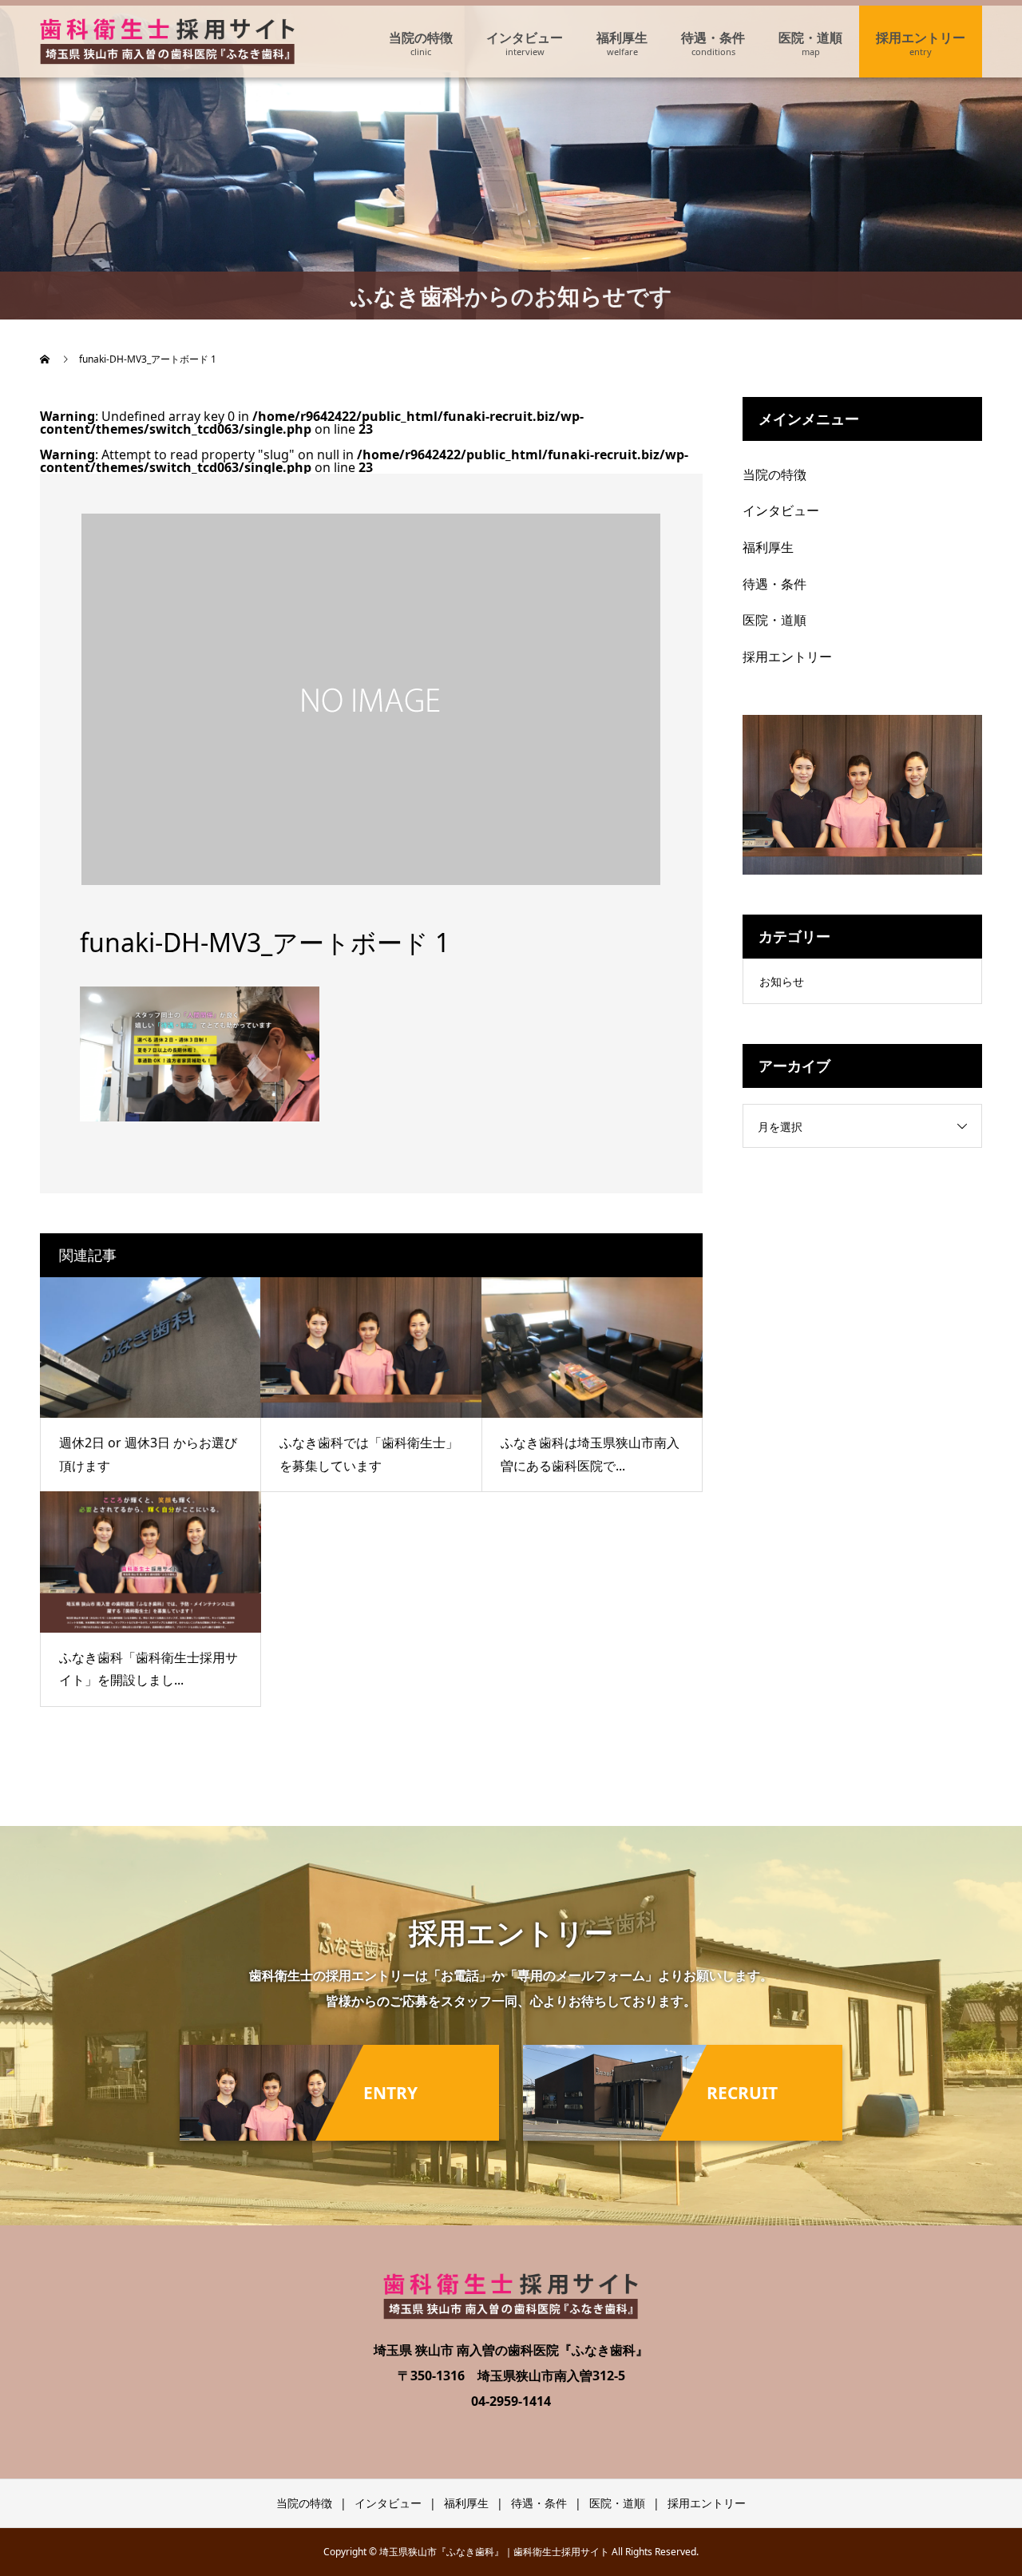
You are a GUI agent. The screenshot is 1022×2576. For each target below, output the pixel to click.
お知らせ (782, 981)
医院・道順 (810, 38)
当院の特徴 (421, 38)
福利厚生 (622, 38)
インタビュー (525, 38)
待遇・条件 (713, 38)
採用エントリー (921, 38)
